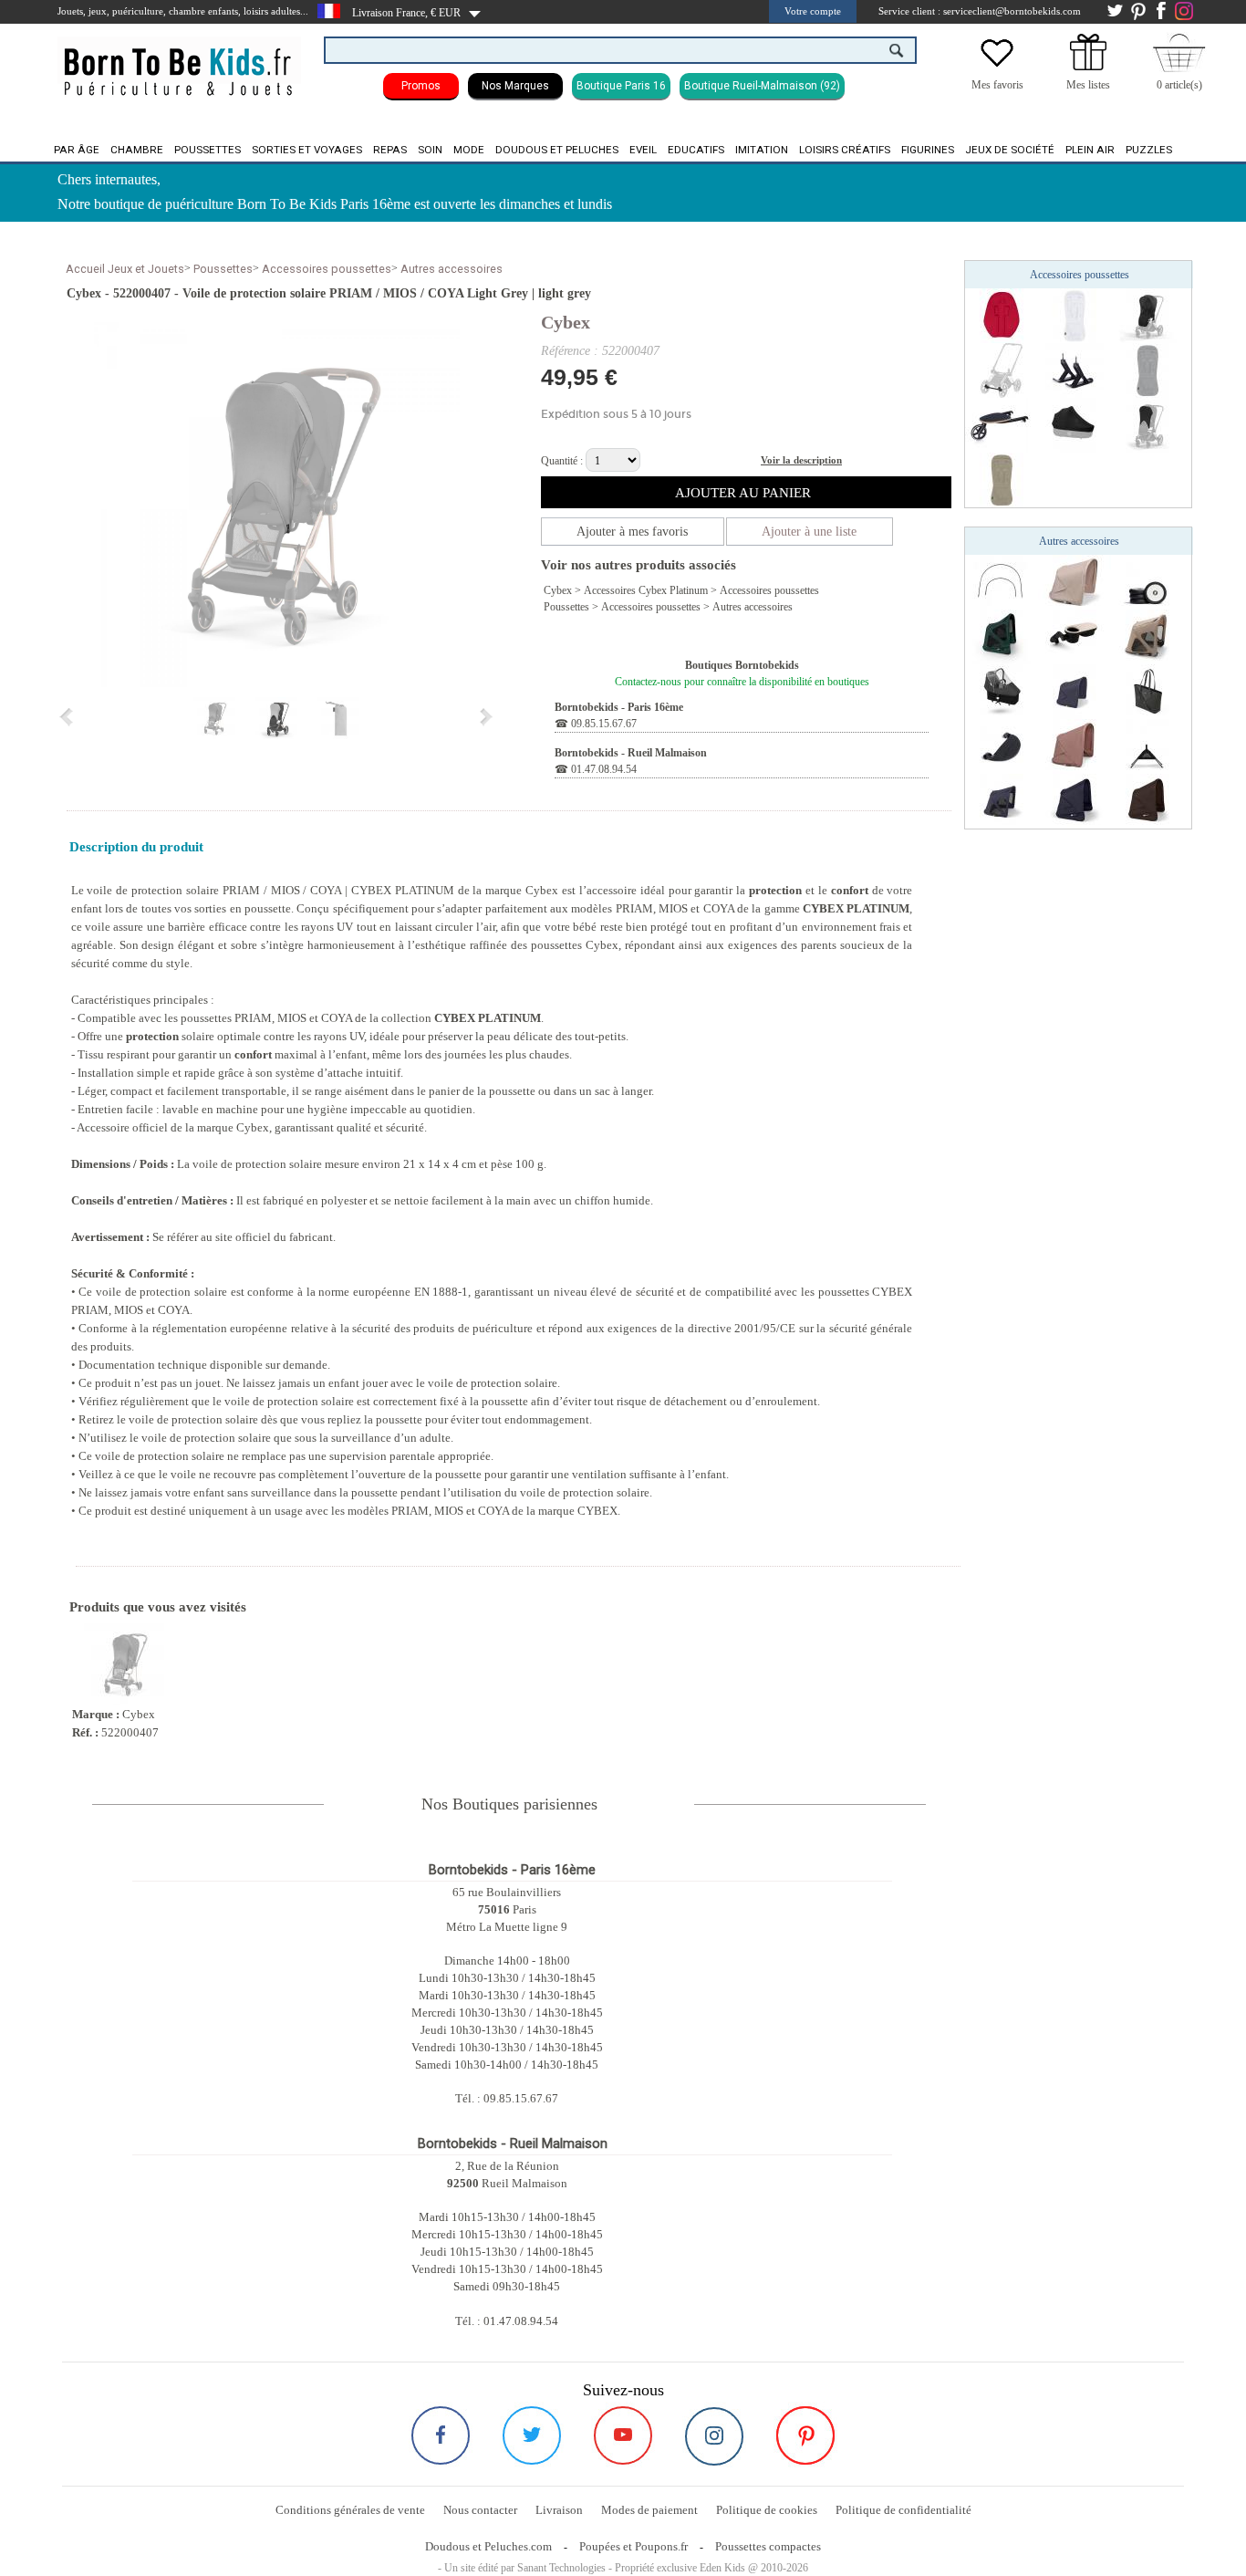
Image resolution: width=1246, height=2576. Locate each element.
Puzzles (1149, 150)
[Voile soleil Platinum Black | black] (1147, 424)
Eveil (643, 150)
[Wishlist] (997, 67)
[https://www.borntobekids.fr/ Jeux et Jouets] (179, 60)
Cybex (566, 322)
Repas (390, 150)
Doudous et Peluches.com (488, 2546)
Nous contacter (480, 2510)
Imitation (762, 150)
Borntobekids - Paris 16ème (619, 707)
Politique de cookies (767, 2510)
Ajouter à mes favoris (632, 532)
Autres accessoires (452, 269)
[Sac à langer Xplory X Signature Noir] (1147, 691)
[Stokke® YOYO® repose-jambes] (1002, 746)
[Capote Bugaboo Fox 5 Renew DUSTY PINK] (1075, 746)
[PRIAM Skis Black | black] (1075, 370)
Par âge (77, 150)
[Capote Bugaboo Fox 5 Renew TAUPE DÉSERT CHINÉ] (1075, 581)
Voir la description (801, 460)
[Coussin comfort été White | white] (1075, 315)
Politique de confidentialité (903, 2510)
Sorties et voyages (307, 150)
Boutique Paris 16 (621, 86)
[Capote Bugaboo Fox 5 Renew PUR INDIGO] (1075, 691)
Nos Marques (515, 86)
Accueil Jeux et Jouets (125, 269)
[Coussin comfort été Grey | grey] (1147, 370)
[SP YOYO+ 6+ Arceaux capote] (1002, 581)
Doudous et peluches (557, 150)
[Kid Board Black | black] (1002, 424)
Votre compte (813, 11)
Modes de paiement (649, 2510)
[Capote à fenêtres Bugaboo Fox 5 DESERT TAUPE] (1147, 636)
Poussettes (208, 150)
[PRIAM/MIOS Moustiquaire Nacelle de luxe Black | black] (1075, 424)
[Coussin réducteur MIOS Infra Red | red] (1002, 315)
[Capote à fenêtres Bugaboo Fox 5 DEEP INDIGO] (1002, 800)
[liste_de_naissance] (1088, 67)
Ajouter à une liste (809, 532)
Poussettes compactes (768, 2546)
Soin (430, 150)
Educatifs (696, 150)
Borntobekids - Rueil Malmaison (631, 753)
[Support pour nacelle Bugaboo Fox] (1147, 746)
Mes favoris (997, 85)
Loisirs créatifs (845, 150)
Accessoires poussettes (327, 269)
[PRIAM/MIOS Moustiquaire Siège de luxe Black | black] (1147, 315)
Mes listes (1088, 85)
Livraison (559, 2510)
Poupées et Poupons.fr (633, 2546)
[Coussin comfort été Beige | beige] (1002, 479)
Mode (469, 150)
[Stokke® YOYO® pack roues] (1147, 581)
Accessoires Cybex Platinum (646, 590)
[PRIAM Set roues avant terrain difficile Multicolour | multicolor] (1002, 370)
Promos (421, 86)
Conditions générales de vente (350, 2510)
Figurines (928, 150)
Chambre (137, 150)
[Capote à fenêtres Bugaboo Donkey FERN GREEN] (1002, 636)
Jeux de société (1010, 150)
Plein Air (1090, 150)
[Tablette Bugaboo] (1075, 636)
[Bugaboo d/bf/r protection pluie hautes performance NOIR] (1002, 691)
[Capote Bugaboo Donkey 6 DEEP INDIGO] (1075, 800)
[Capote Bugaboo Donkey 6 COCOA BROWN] (1147, 800)
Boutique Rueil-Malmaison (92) (762, 86)
